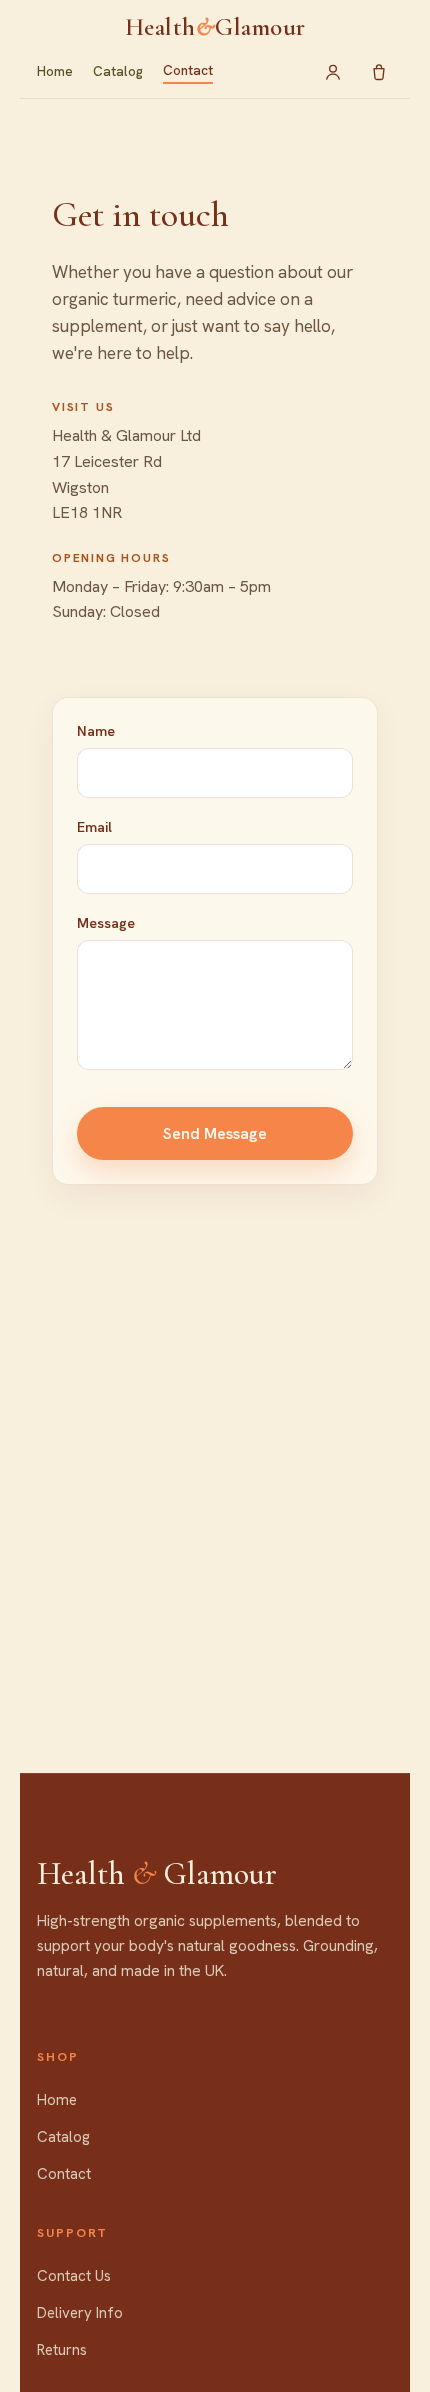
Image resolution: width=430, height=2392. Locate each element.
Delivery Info (80, 2313)
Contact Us (74, 2276)
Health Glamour (215, 27)
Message (106, 923)
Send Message (215, 1133)
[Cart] (379, 72)
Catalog (118, 71)
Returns (62, 2350)
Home (55, 71)
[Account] (333, 72)
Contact (188, 70)
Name (96, 731)
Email (94, 827)
